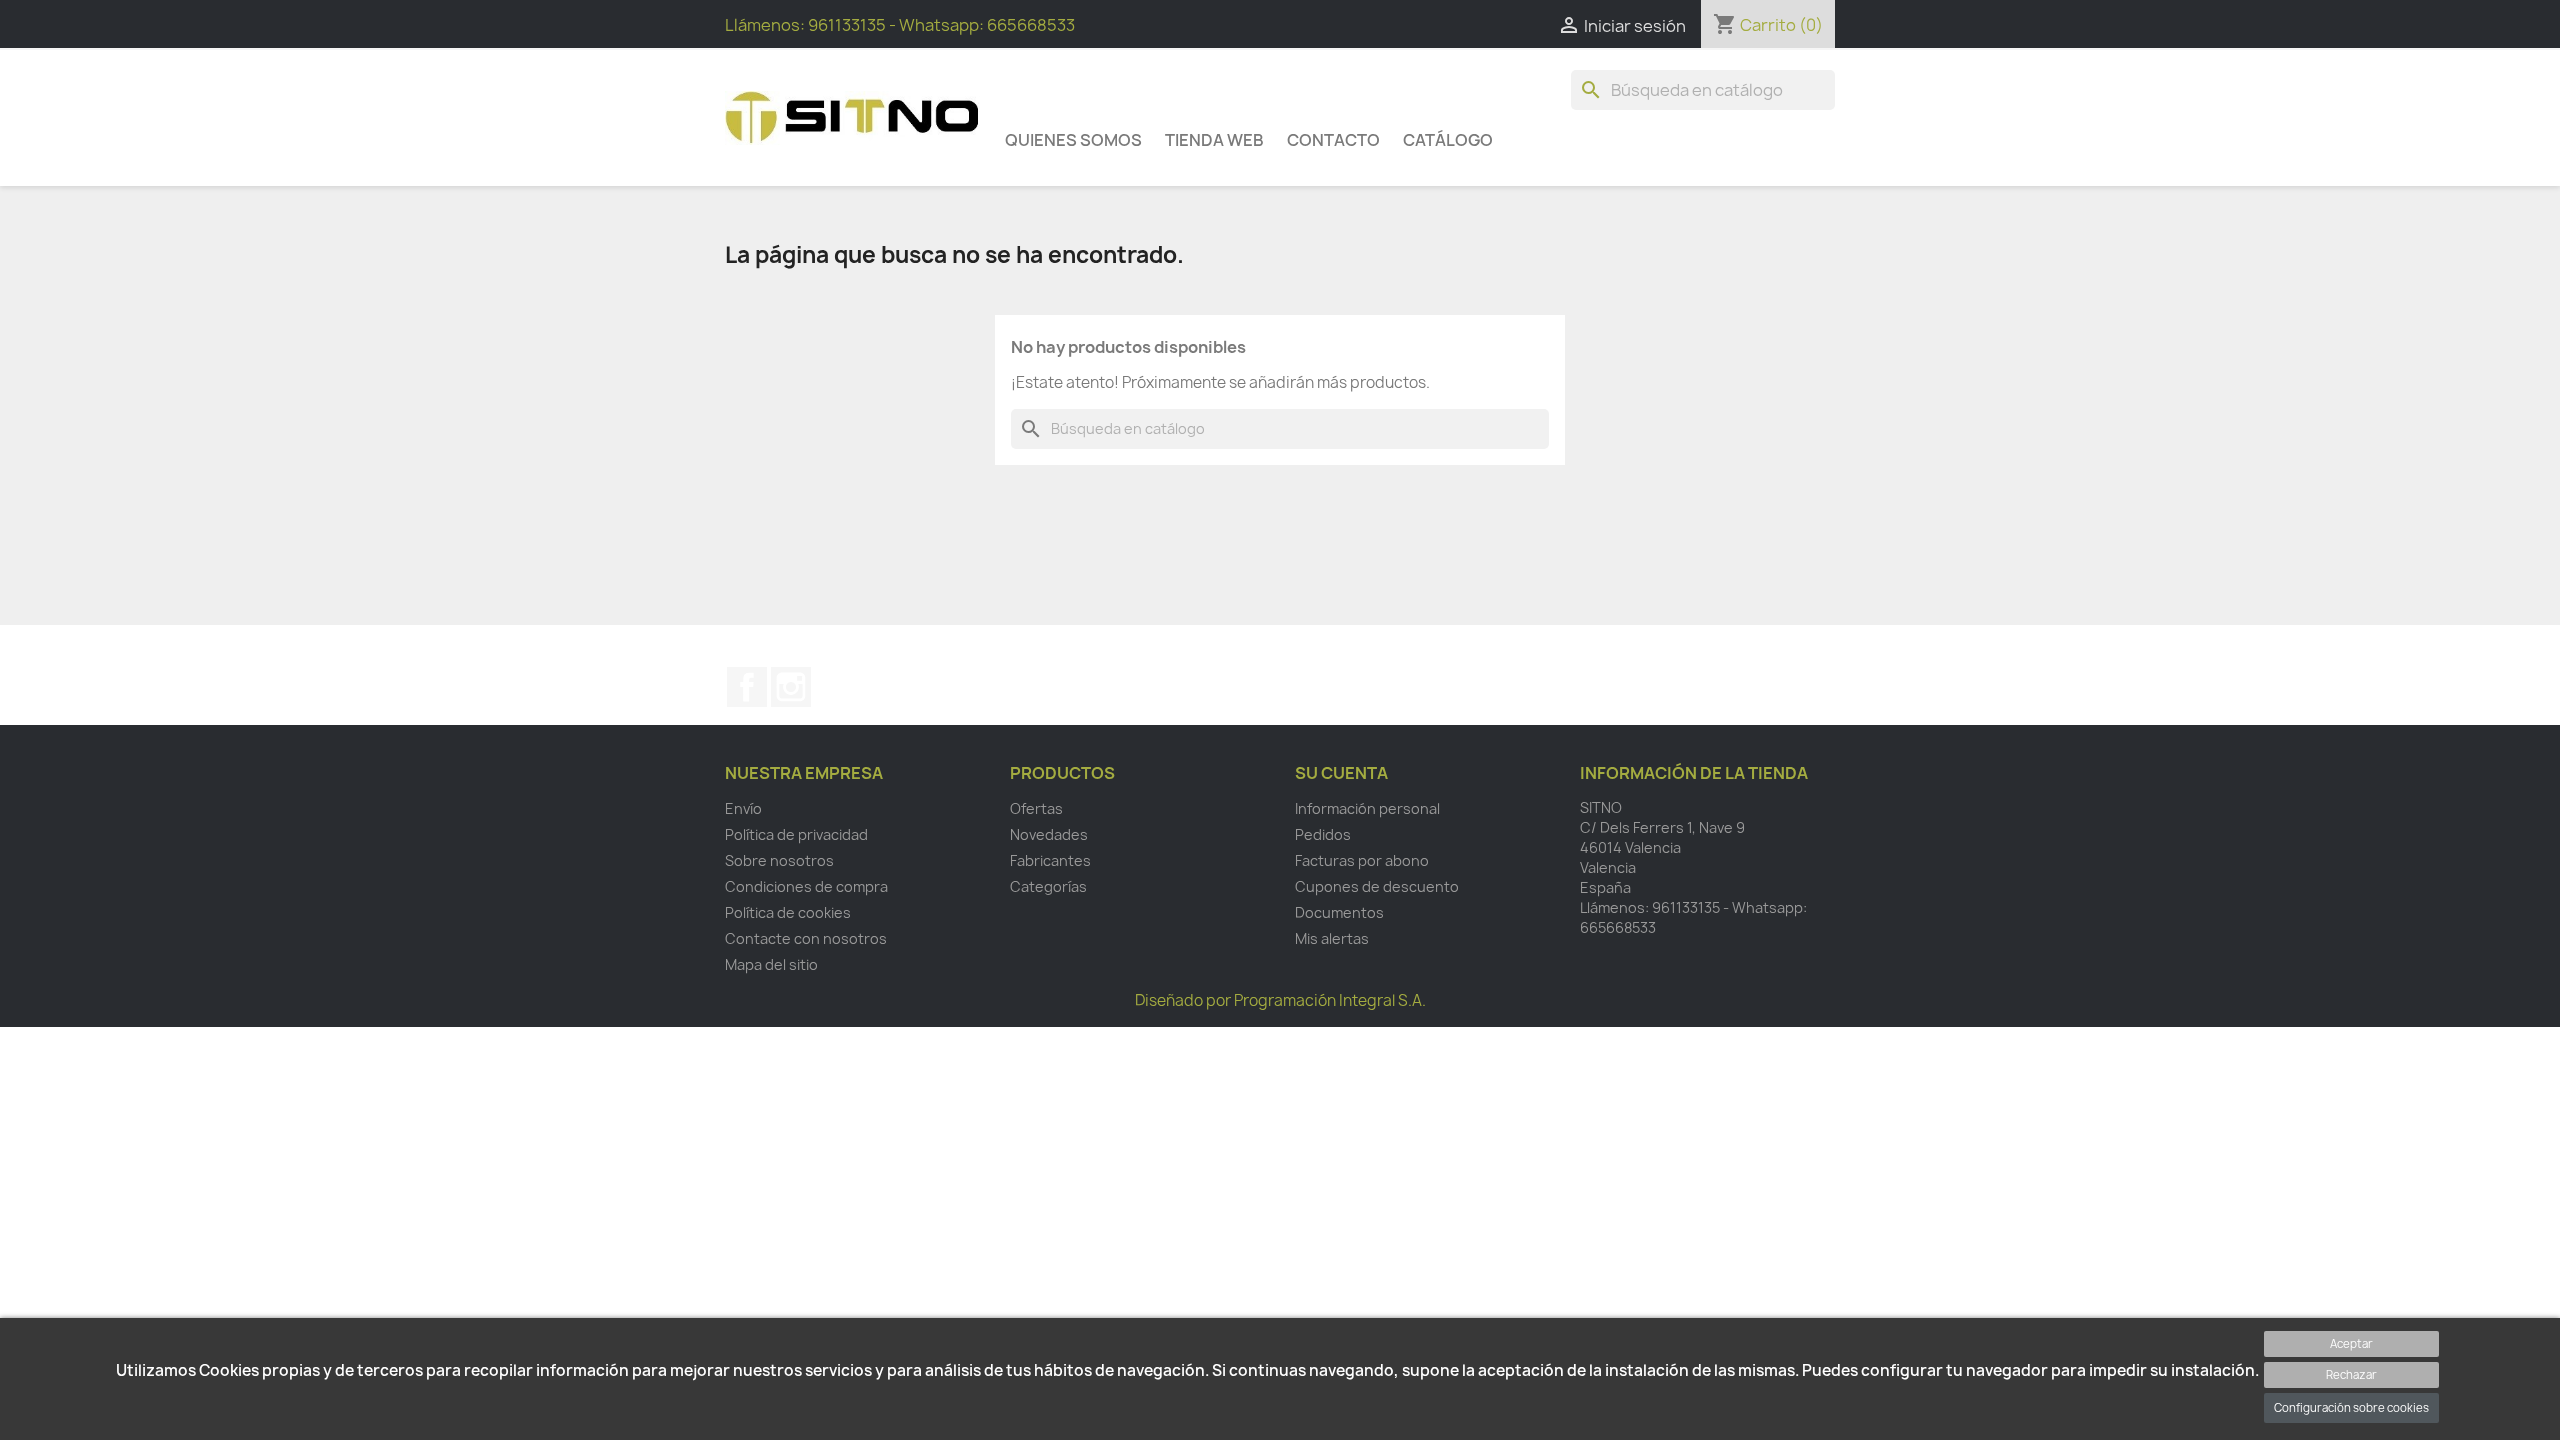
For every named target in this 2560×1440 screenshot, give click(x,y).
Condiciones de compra (806, 886)
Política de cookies (788, 912)
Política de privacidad (796, 834)
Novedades (1049, 834)
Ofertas (1036, 808)
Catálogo (1448, 140)
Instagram (791, 687)
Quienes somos (1073, 140)
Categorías (1048, 886)
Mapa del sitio (771, 964)
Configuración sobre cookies (2351, 1407)
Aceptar (2351, 1343)
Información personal (1367, 808)
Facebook (747, 687)
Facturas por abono (1362, 860)
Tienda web (1214, 140)
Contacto (1333, 140)
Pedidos (1323, 834)
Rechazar (2351, 1374)
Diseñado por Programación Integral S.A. (1280, 1000)
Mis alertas (1332, 938)
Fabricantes (1050, 860)
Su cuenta (1341, 773)
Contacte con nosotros (806, 938)
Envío (743, 808)
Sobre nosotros (779, 860)
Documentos (1339, 912)
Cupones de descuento (1377, 886)
